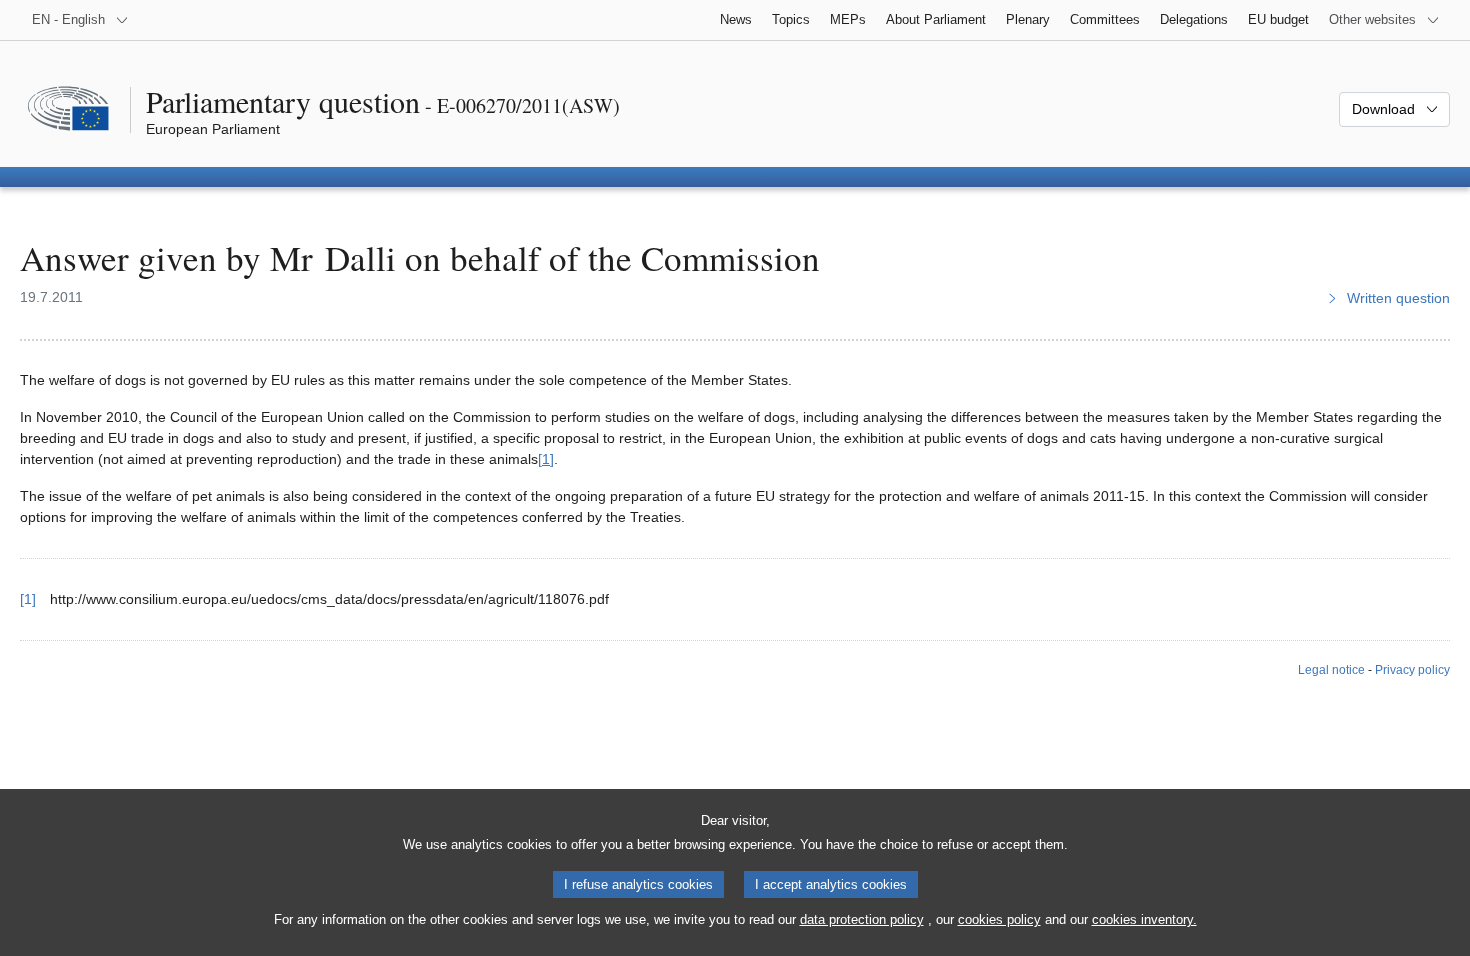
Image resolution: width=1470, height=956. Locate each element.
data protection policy (862, 919)
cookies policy (999, 919)
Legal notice (1331, 670)
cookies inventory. (1144, 919)
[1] (546, 459)
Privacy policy (1412, 670)
